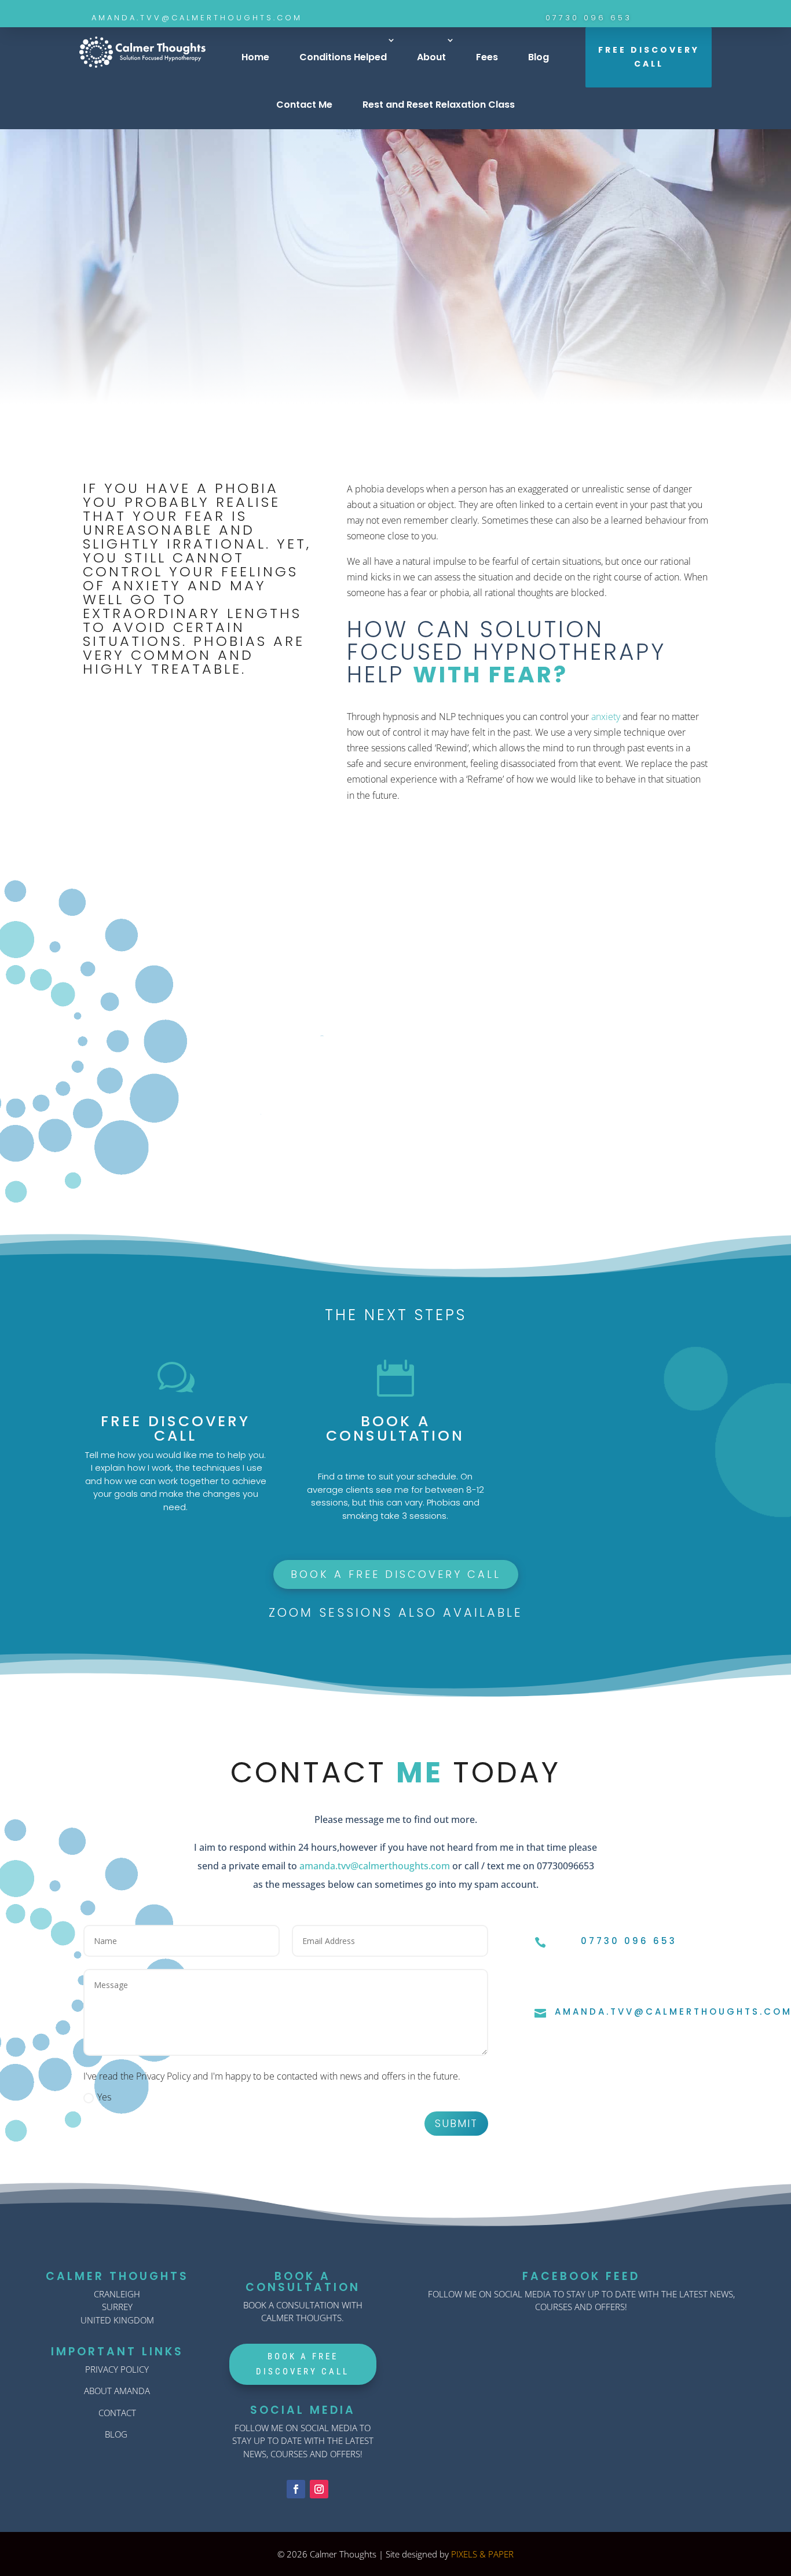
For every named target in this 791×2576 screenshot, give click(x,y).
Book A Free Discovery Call (303, 2364)
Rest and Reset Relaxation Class (439, 105)
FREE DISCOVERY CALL (649, 57)
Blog (539, 57)
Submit (456, 2123)
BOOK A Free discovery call (396, 1574)
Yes (104, 2097)
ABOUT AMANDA (117, 2391)
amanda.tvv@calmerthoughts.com (375, 1866)
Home (255, 57)
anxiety (606, 717)
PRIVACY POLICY (117, 2369)
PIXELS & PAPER (482, 2554)
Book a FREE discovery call (396, 405)
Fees (487, 57)
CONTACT (117, 2413)
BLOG (116, 2434)
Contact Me (304, 105)
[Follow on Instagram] (319, 2489)
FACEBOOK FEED (581, 2276)
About (431, 57)
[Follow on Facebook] (296, 2489)
